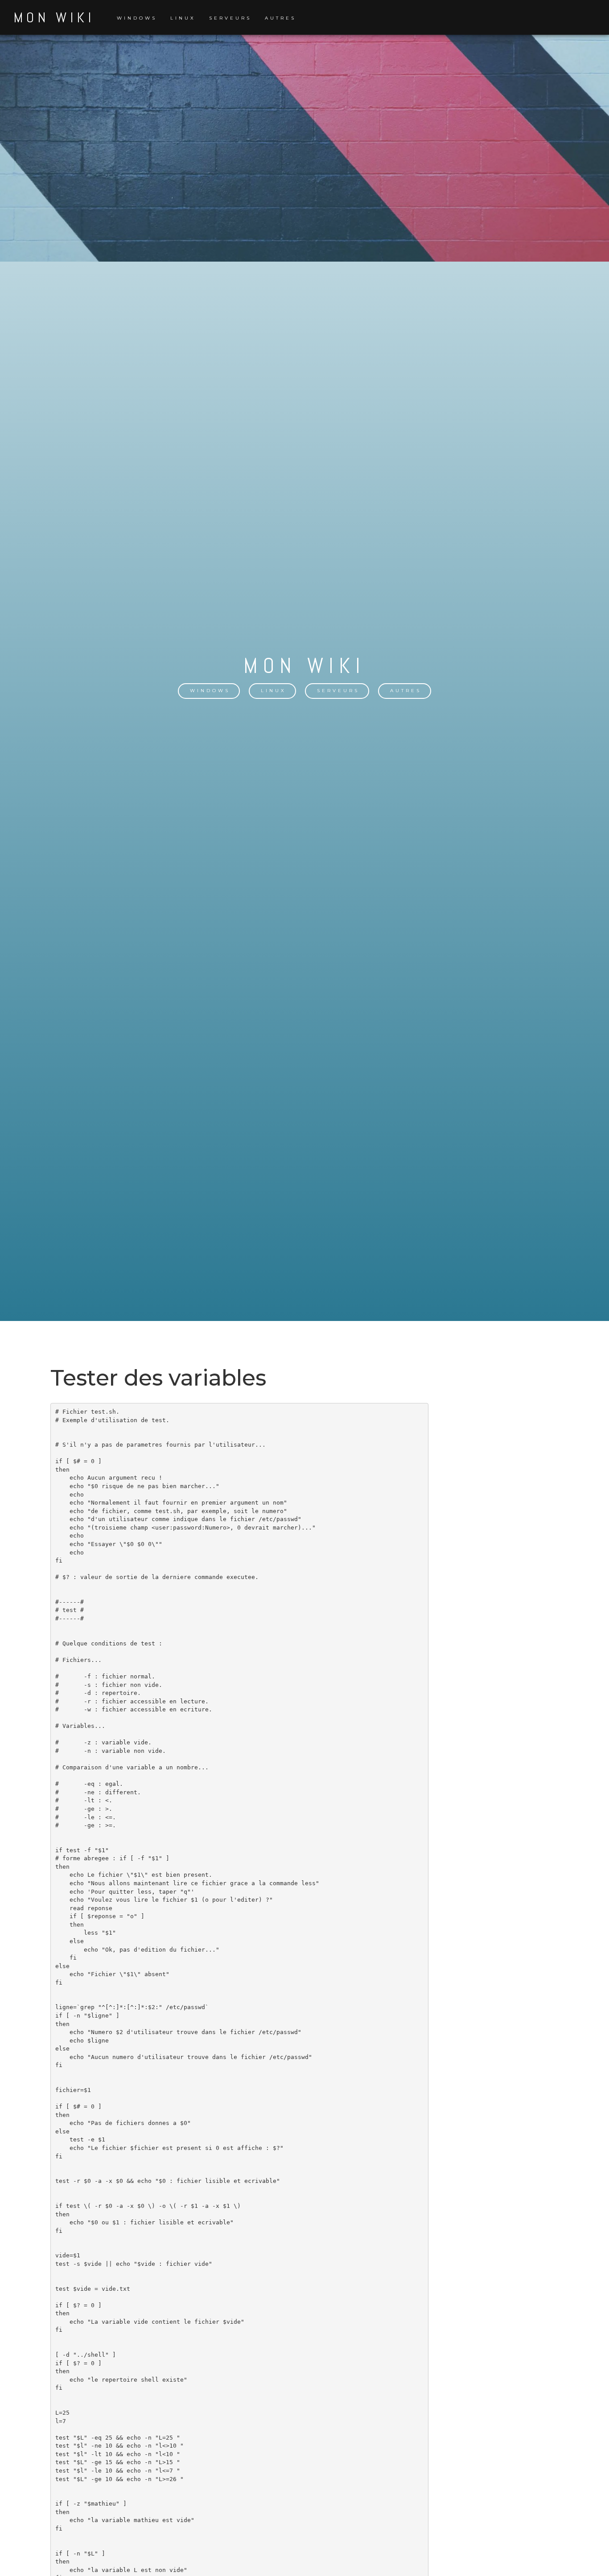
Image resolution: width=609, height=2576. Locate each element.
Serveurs (230, 18)
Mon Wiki (54, 17)
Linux (183, 18)
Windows (137, 18)
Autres (280, 18)
